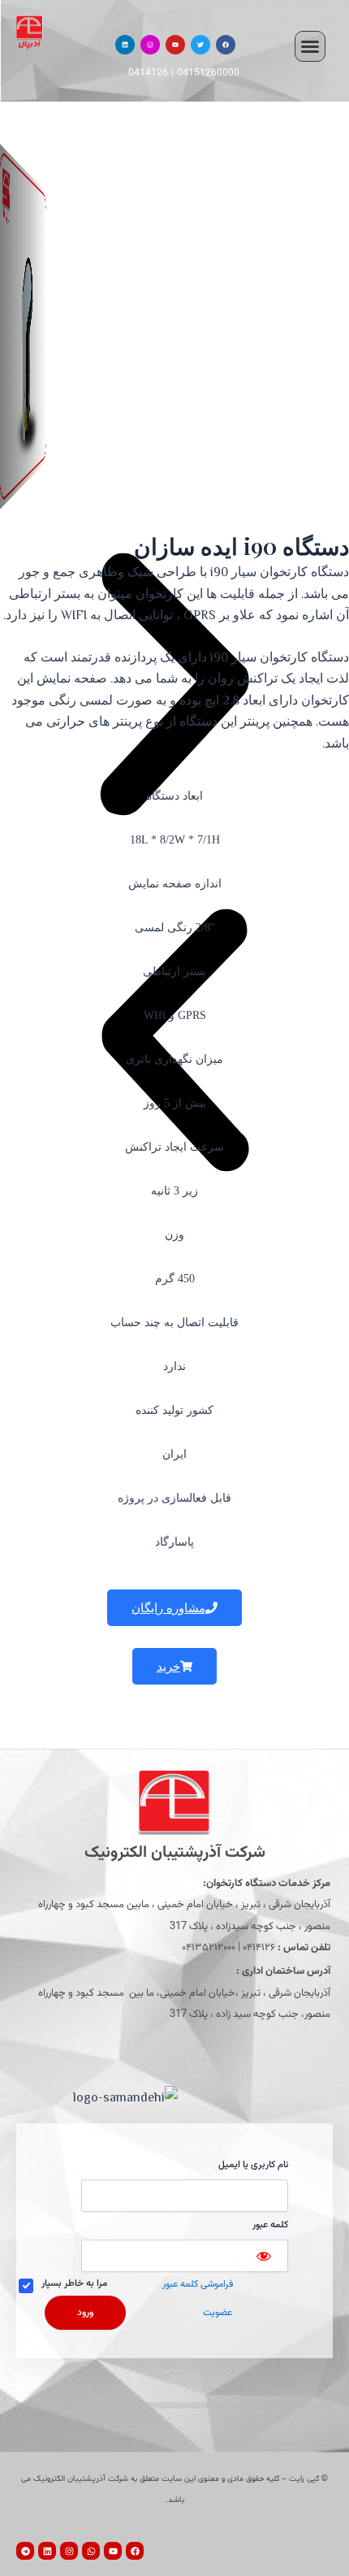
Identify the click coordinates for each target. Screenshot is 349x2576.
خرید (168, 1666)
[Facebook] (226, 45)
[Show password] (264, 2256)
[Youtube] (175, 45)
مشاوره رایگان (168, 1608)
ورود (85, 2313)
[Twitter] (200, 45)
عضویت (218, 2313)
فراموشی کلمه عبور (198, 2284)
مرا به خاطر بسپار (74, 2283)
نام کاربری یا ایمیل (253, 2165)
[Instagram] (150, 45)
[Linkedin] (125, 45)
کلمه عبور (270, 2225)
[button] (310, 46)
